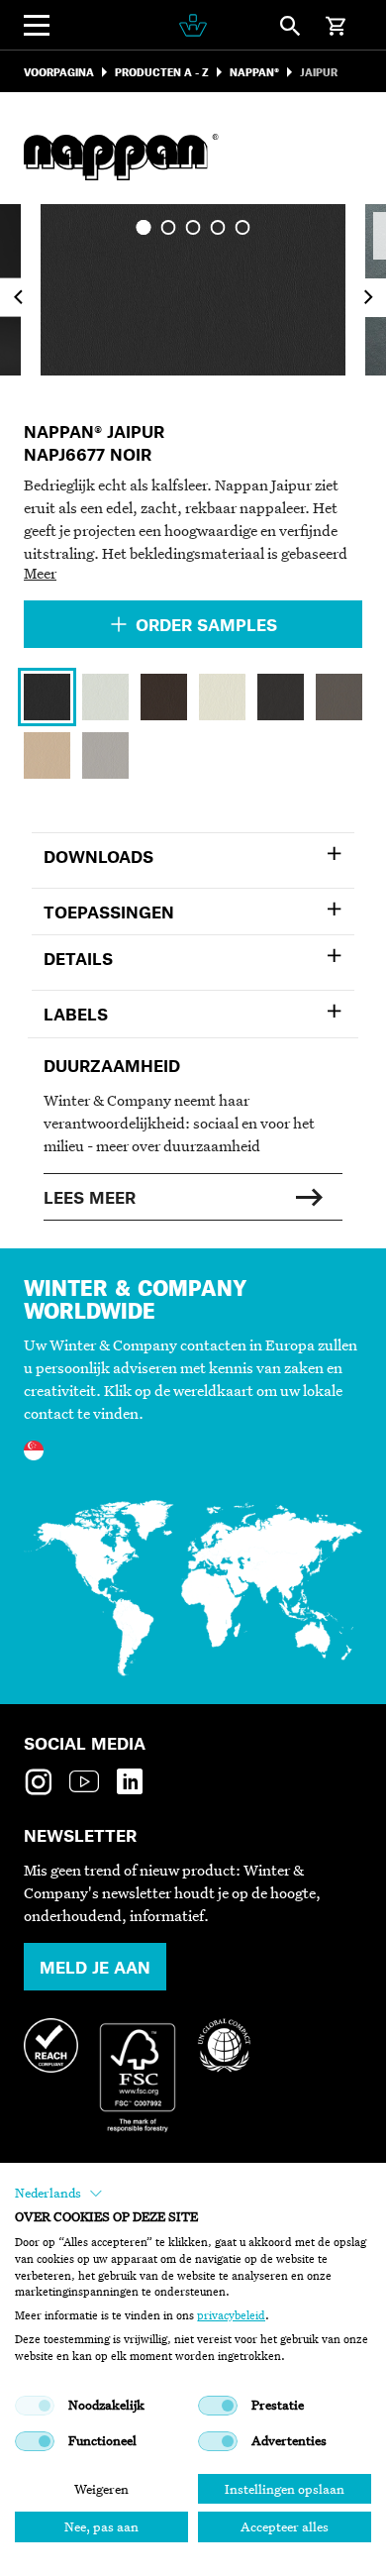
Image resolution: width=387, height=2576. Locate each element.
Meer (40, 573)
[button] (59, 2194)
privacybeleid (231, 2315)
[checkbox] (35, 2406)
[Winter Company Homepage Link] (193, 25)
